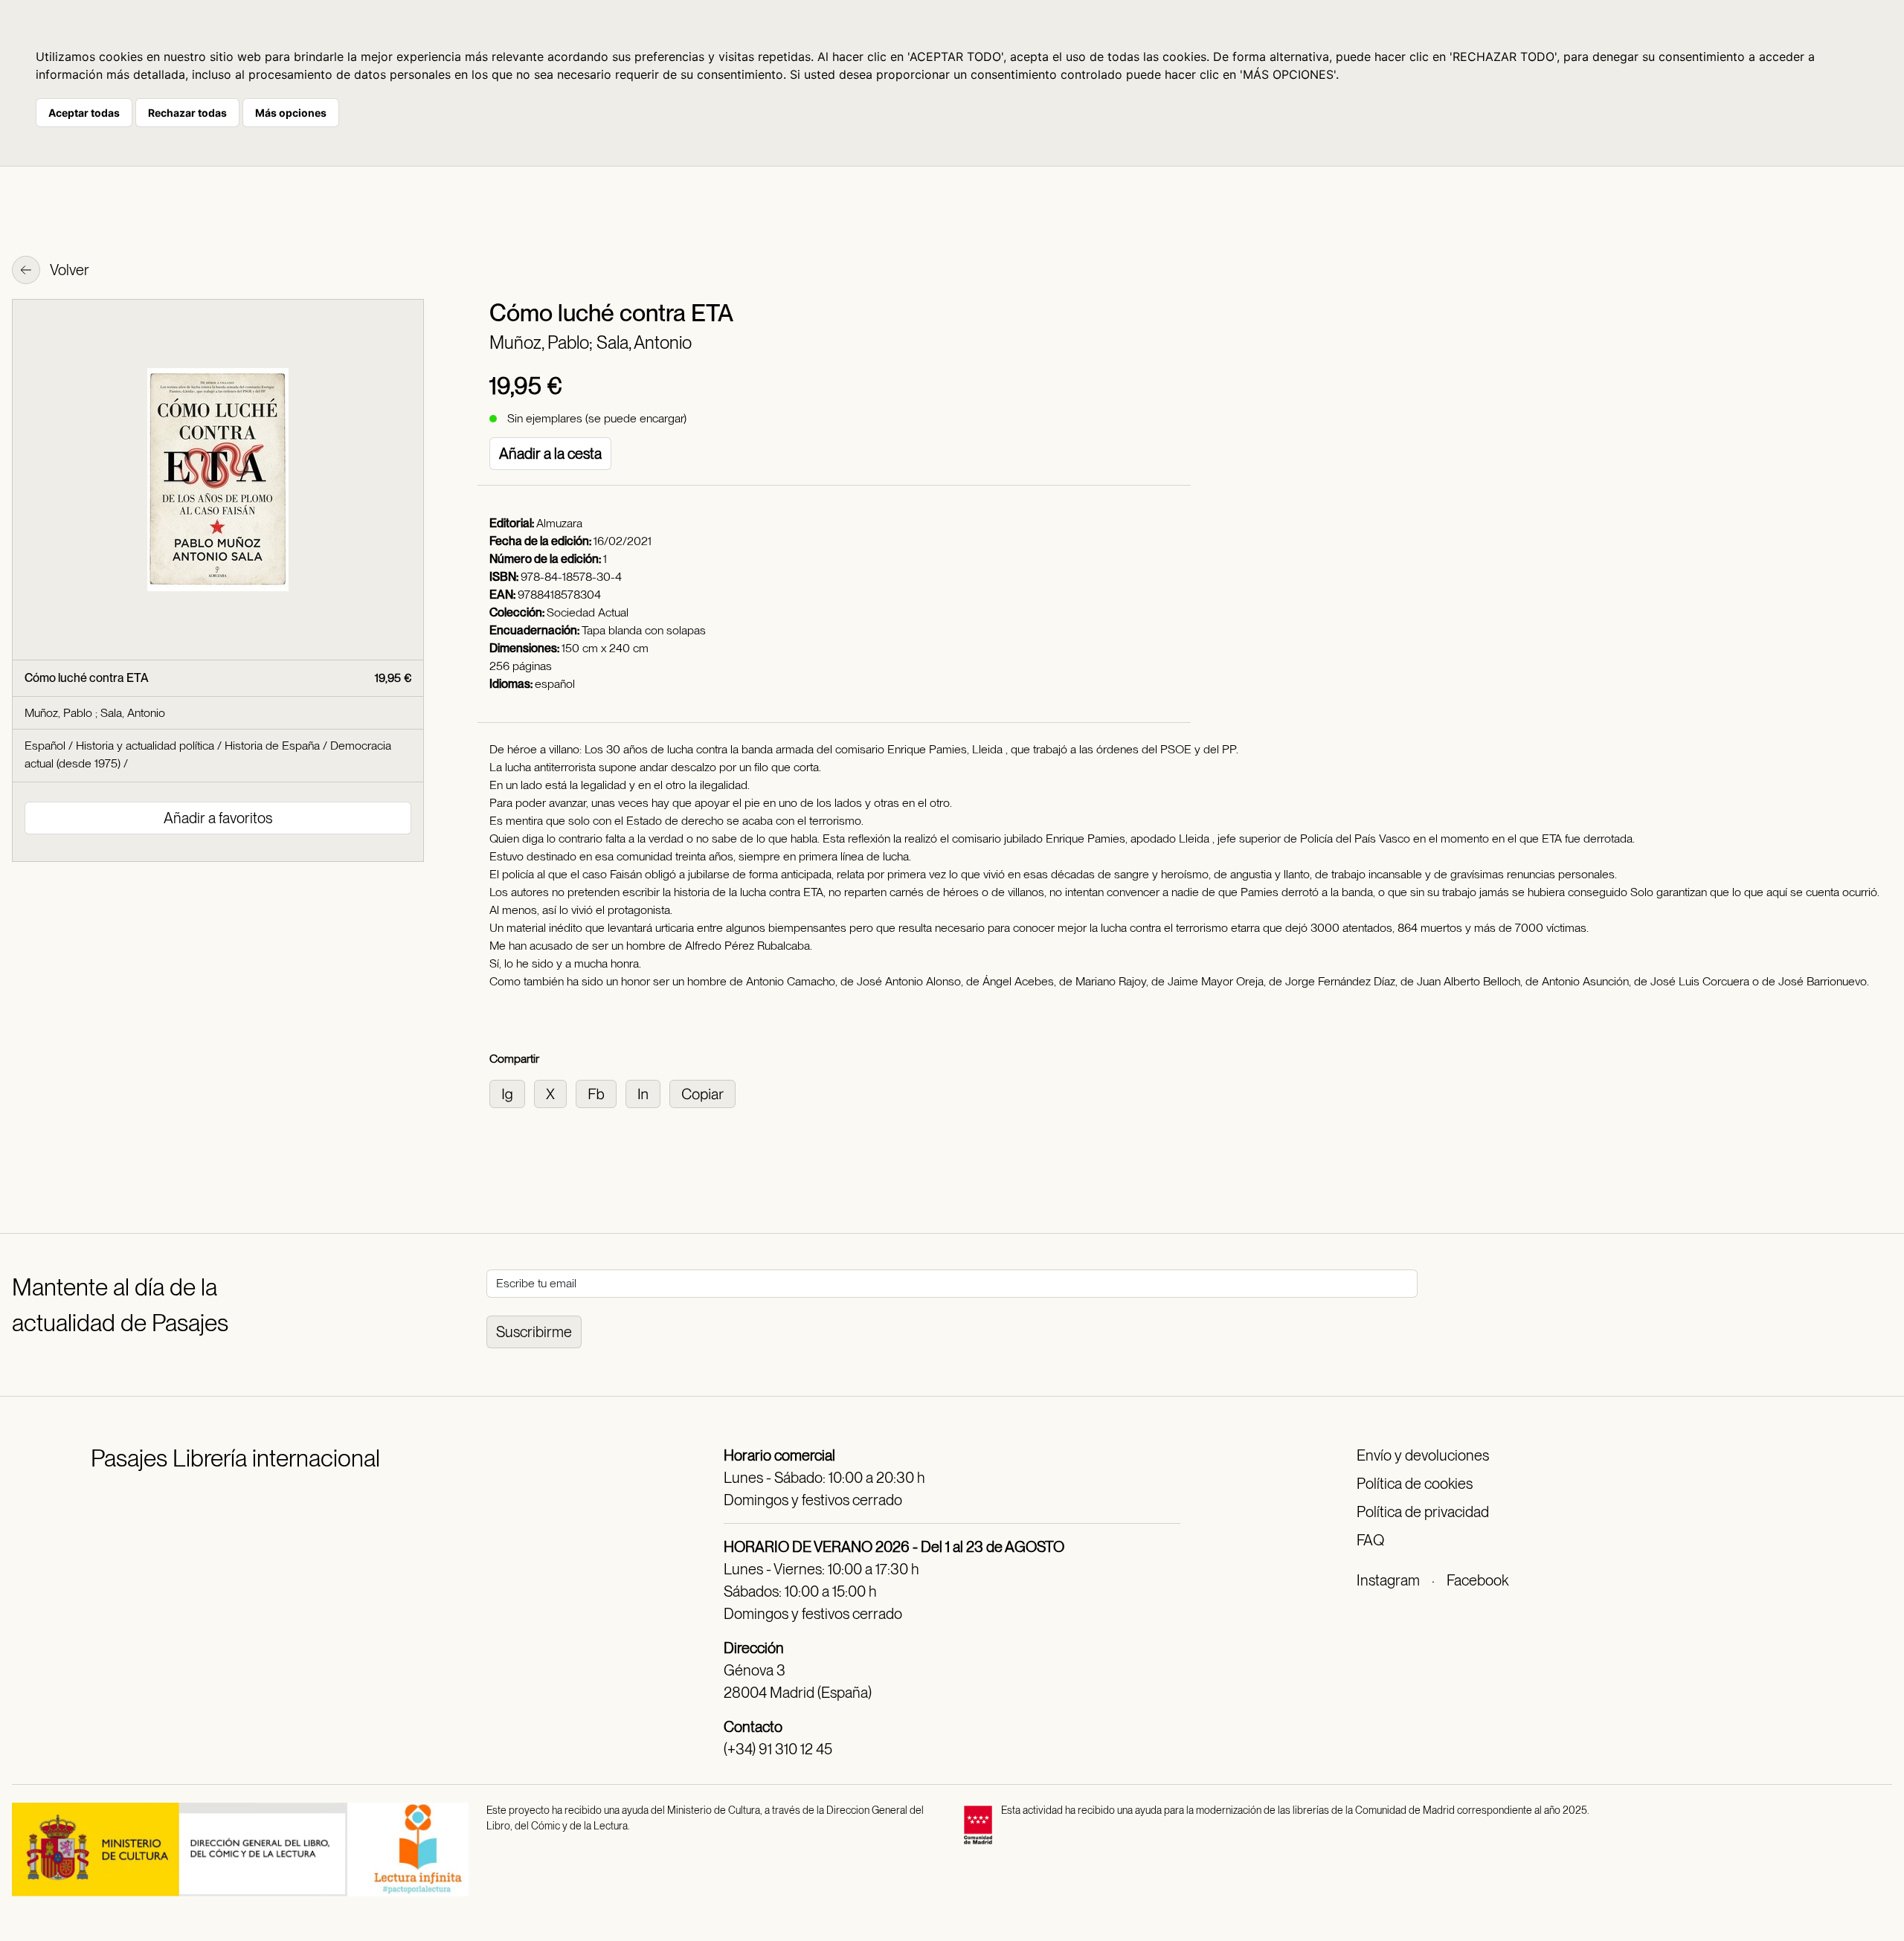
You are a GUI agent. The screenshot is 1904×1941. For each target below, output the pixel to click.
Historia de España (272, 746)
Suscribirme (534, 1332)
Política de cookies (1415, 1484)
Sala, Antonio (644, 342)
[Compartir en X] (555, 1093)
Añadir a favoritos (218, 818)
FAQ (1370, 1540)
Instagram (1388, 1580)
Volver (68, 270)
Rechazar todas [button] (187, 113)
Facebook (1477, 1580)
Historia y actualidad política (145, 746)
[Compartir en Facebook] (601, 1093)
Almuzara (559, 523)
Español (45, 746)
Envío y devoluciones (1423, 1455)
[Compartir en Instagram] (512, 1093)
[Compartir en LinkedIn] (647, 1093)
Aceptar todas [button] (84, 113)
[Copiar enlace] (705, 1093)
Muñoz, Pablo (60, 713)
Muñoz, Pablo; (543, 342)
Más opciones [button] (291, 113)
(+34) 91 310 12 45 (778, 1749)
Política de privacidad (1423, 1512)
